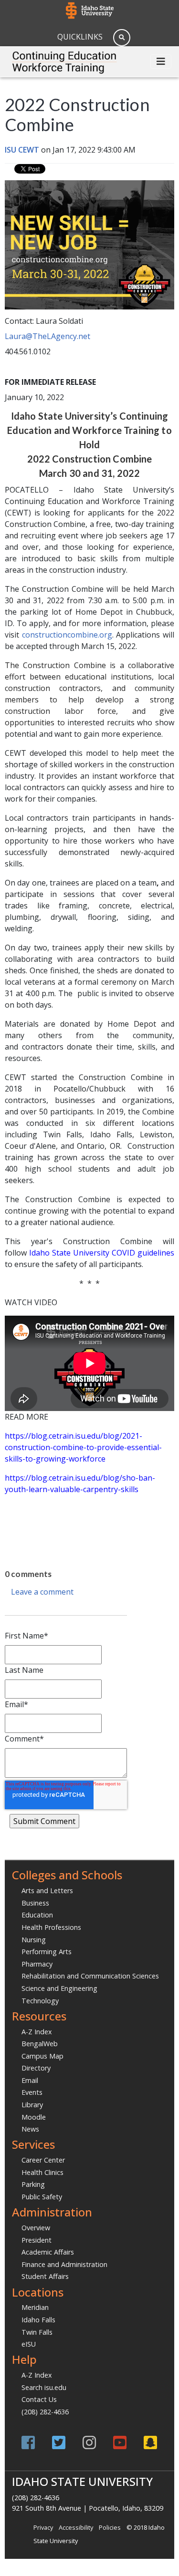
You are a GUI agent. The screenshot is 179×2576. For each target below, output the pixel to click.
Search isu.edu (44, 2387)
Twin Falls (37, 2332)
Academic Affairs (48, 2252)
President (37, 2240)
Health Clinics (42, 2172)
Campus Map (42, 2056)
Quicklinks (80, 37)
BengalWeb (40, 2044)
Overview (36, 2228)
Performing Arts (47, 1952)
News (30, 2129)
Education (37, 1915)
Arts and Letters (47, 1891)
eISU (29, 2344)
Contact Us (39, 2399)
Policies (110, 2527)
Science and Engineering (59, 1988)
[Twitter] (59, 2442)
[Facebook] (28, 2442)
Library (32, 2105)
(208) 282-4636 (45, 2412)
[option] (89, 1508)
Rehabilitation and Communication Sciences (90, 1976)
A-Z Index (37, 2032)
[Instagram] (89, 2442)
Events (32, 2092)
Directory (36, 2068)
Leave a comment (42, 1592)
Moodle (34, 2117)
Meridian (35, 2307)
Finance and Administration (64, 2264)
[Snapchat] (150, 2442)
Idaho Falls (38, 2320)
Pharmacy (37, 1964)
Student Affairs (45, 2276)
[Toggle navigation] (161, 62)
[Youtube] (120, 2442)
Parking (33, 2184)
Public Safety (42, 2197)
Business (35, 1903)
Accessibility (76, 2527)
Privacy (43, 2527)
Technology (40, 2001)
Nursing (34, 1940)
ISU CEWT (22, 150)
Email (30, 2080)
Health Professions (51, 1927)
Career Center (43, 2160)
